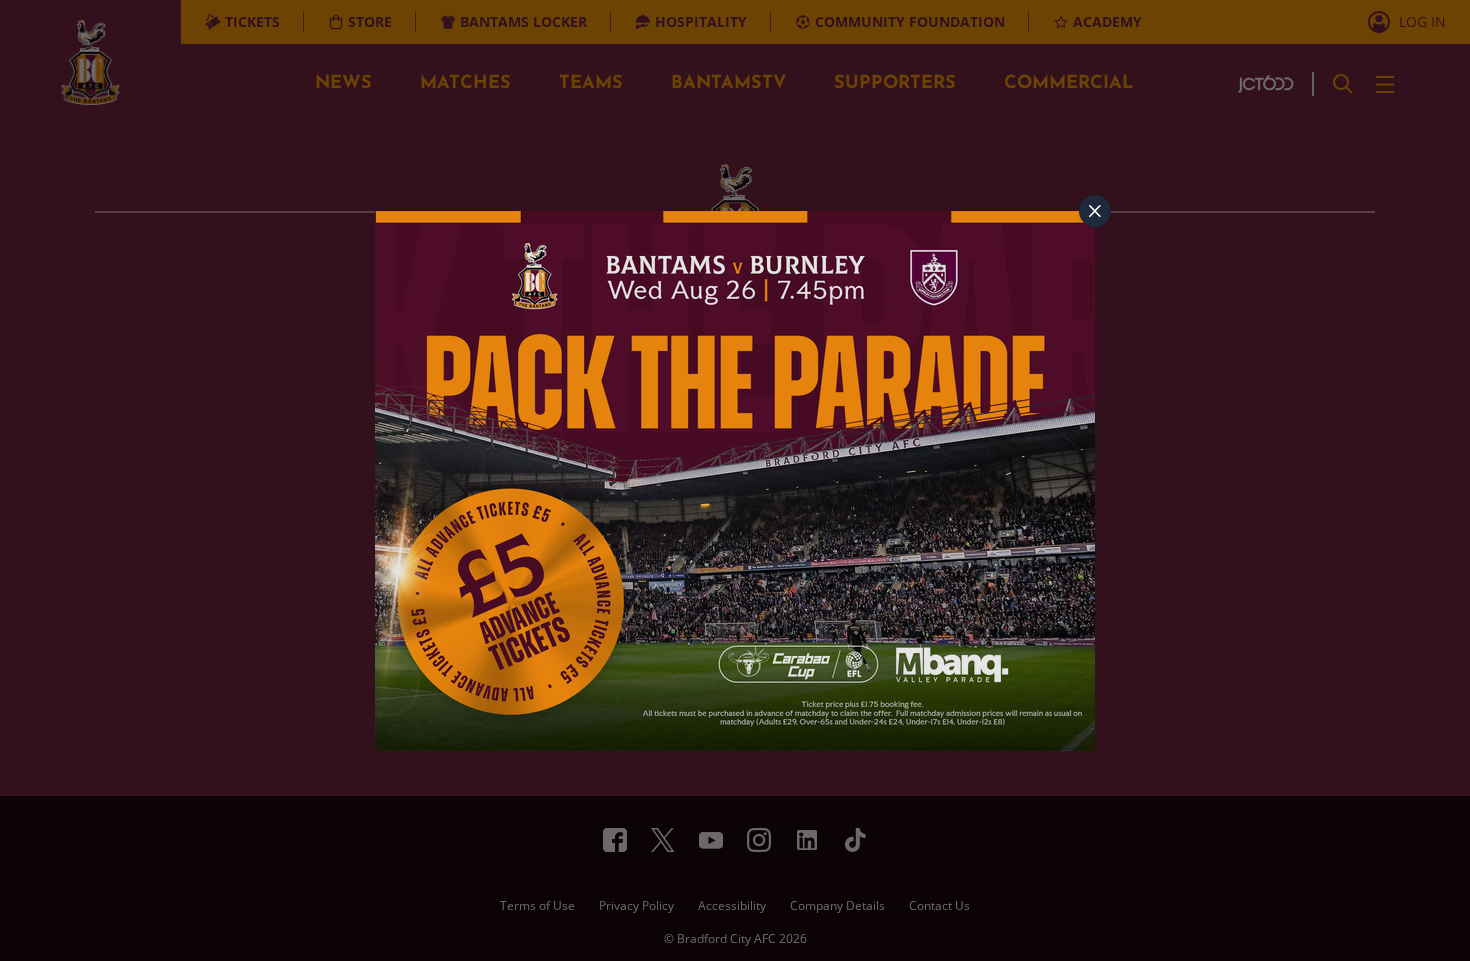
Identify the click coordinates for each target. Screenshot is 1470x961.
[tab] (1095, 211)
